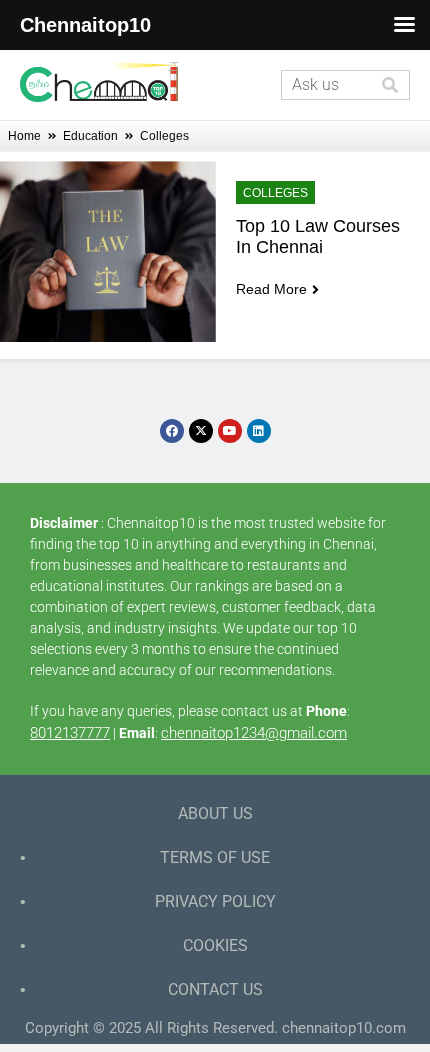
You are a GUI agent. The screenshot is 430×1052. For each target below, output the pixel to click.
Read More (271, 289)
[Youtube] (230, 431)
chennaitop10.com (344, 1028)
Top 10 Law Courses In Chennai (320, 236)
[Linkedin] (259, 431)
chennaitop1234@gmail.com (254, 733)
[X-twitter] (201, 431)
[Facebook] (172, 431)
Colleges (275, 193)
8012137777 (70, 733)
